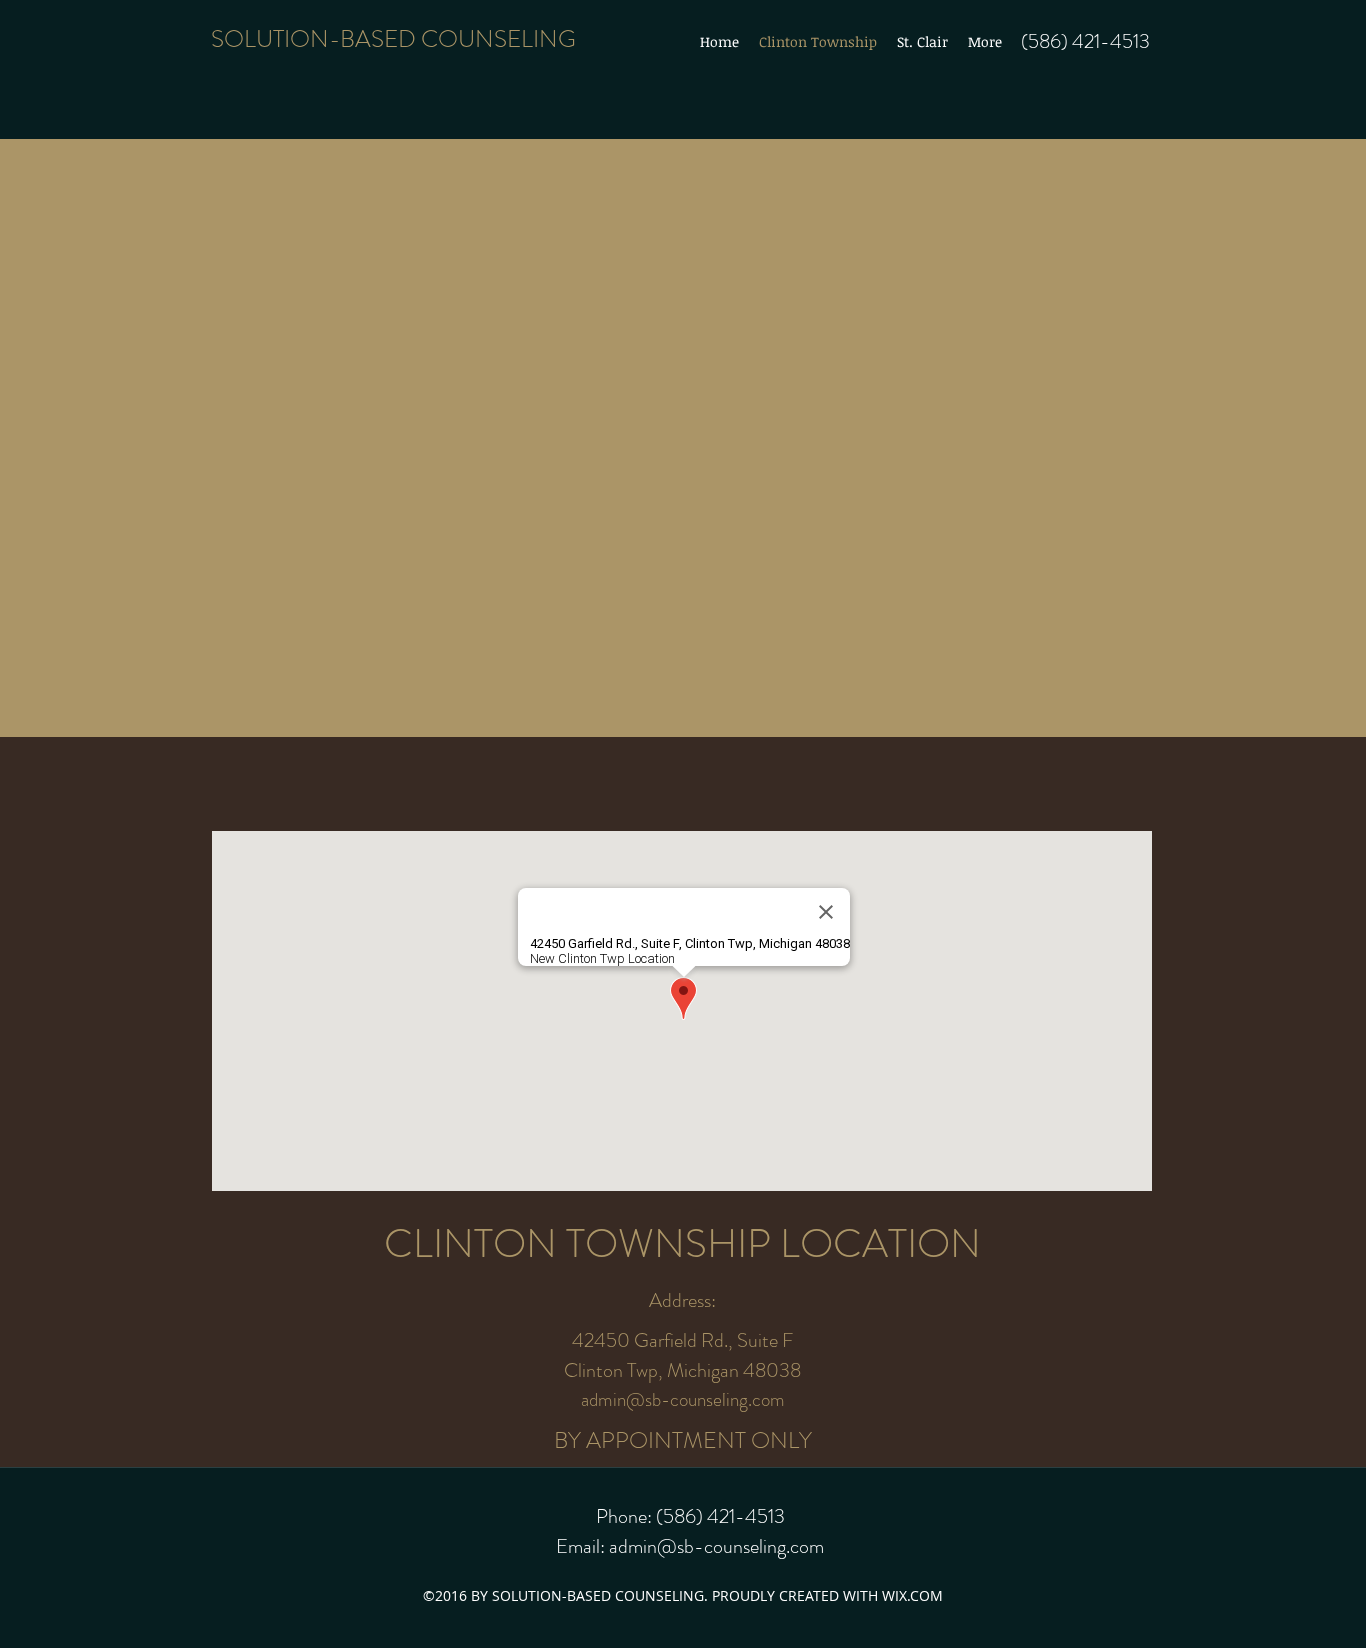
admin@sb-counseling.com (683, 1399)
